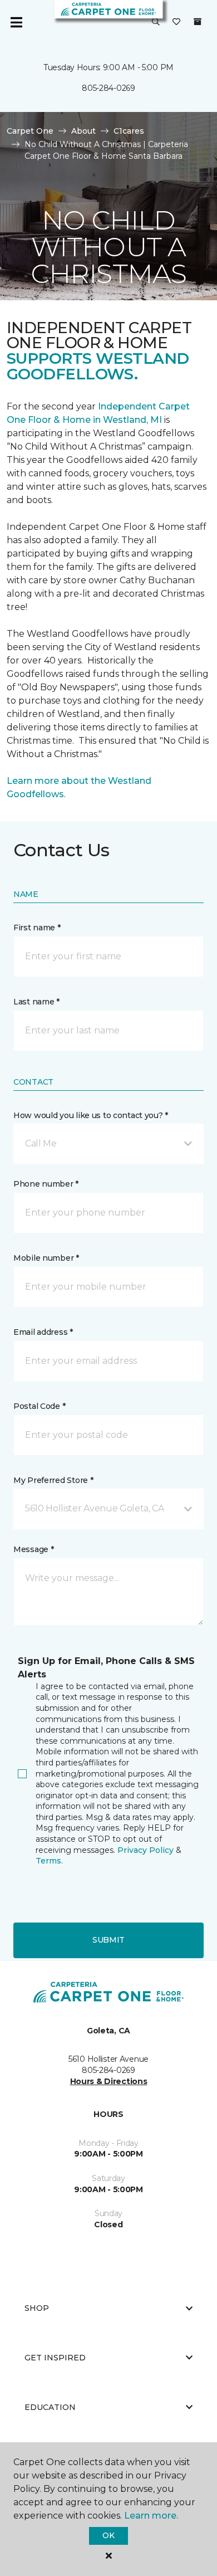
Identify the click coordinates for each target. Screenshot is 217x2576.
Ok (108, 2535)
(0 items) (198, 22)
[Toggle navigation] (16, 22)
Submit (108, 1940)
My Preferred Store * (53, 1480)
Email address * (43, 1332)
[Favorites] (176, 22)
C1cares (129, 131)
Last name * (36, 1002)
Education (50, 2407)
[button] (156, 22)
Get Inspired (55, 2358)
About (83, 131)
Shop (37, 2308)
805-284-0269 (108, 88)
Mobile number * (46, 1258)
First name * (37, 928)
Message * (33, 1549)
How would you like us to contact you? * (91, 1115)
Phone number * (46, 1184)
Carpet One (30, 131)
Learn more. (151, 2516)
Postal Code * (39, 1406)
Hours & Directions (109, 2081)
